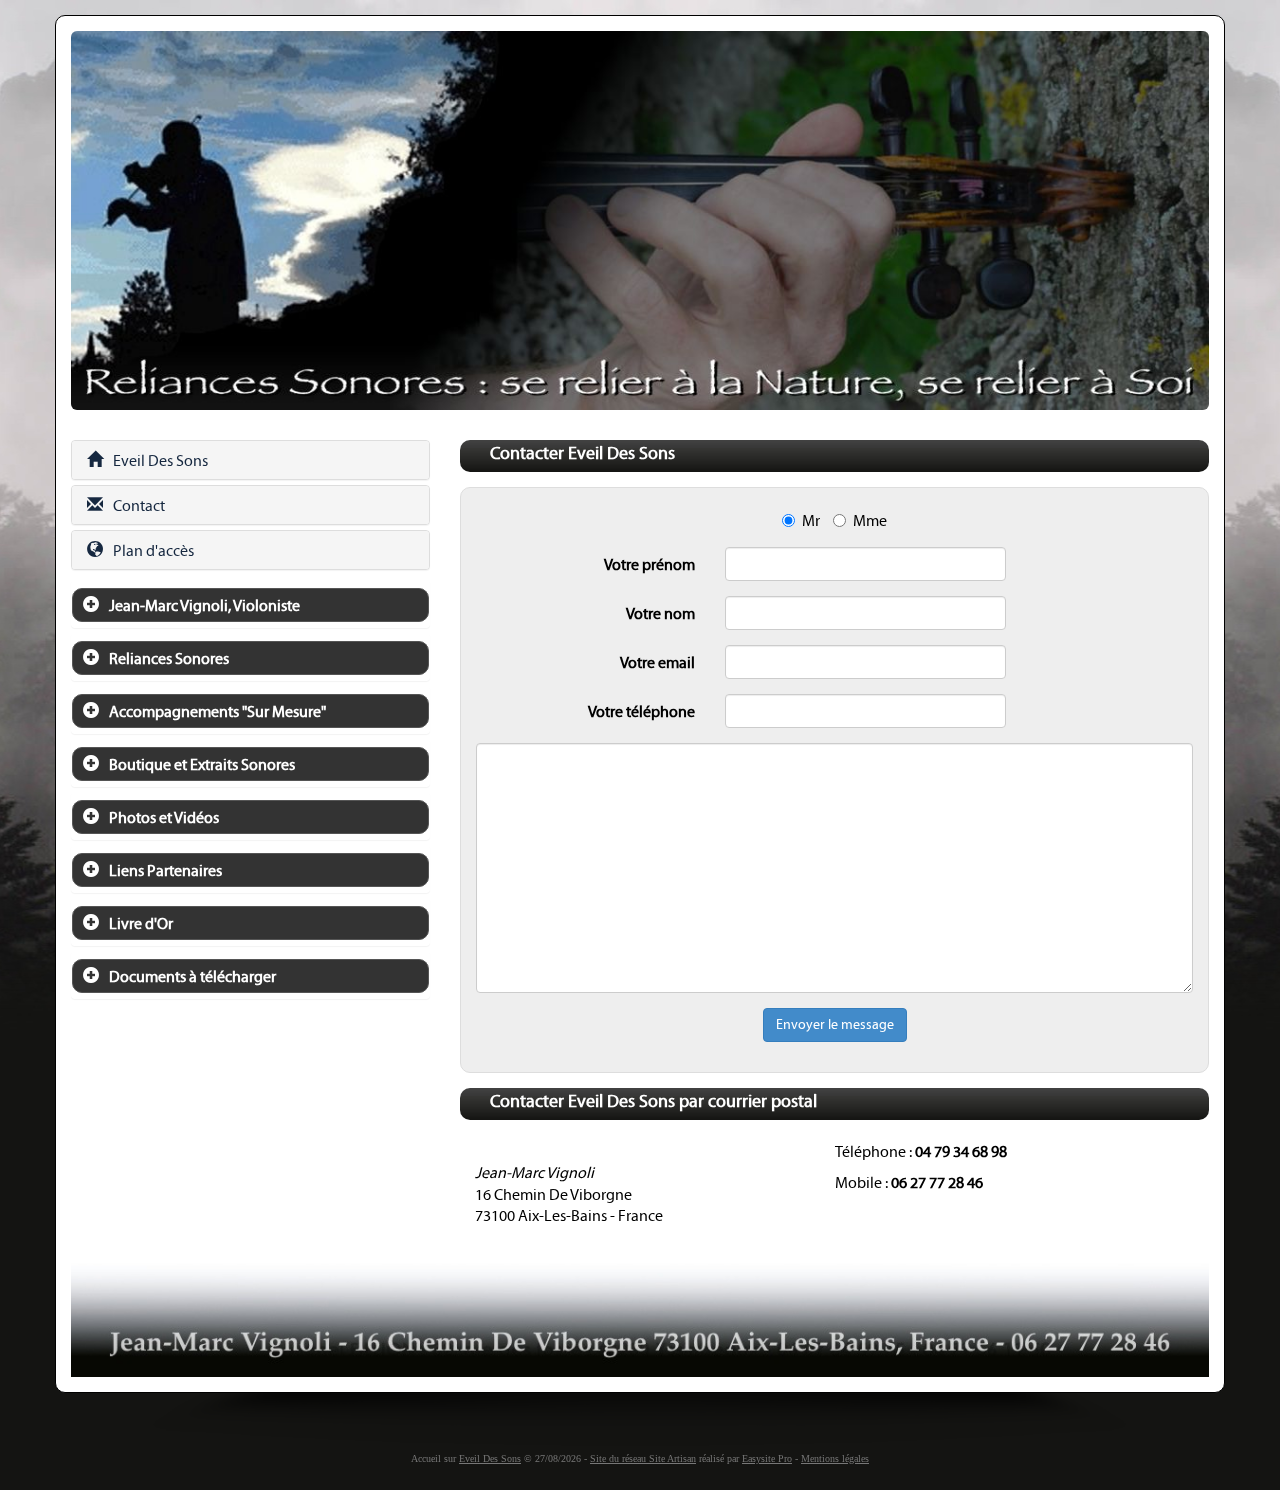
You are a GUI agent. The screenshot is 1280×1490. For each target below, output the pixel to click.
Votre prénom (649, 564)
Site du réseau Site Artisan (643, 1458)
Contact (139, 505)
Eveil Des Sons (160, 460)
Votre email (657, 662)
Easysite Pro (767, 1458)
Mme (870, 520)
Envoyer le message (835, 1024)
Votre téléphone (641, 711)
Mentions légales (835, 1458)
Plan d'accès (153, 550)
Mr (811, 520)
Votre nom (660, 613)
